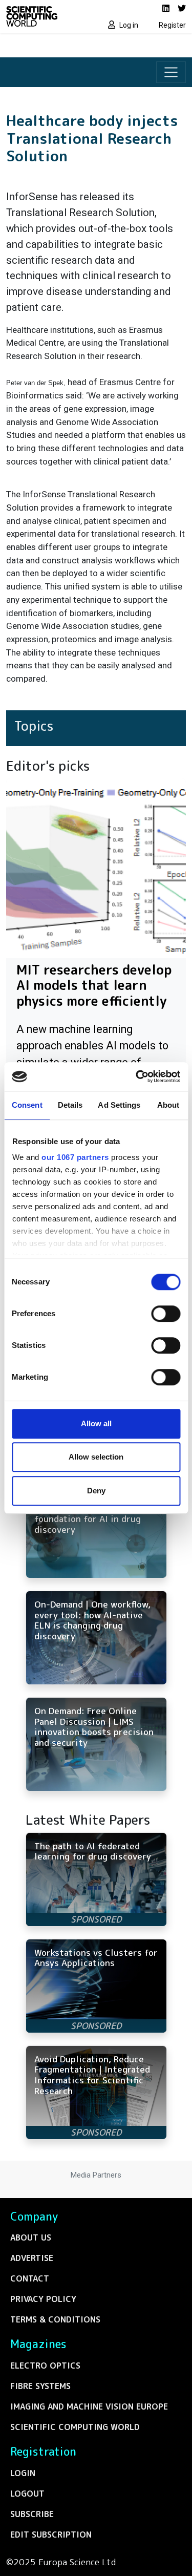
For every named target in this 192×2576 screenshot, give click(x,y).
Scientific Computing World (75, 2427)
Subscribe (32, 2514)
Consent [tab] (27, 1105)
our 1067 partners (75, 1157)
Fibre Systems (40, 2386)
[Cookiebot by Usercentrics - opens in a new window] (137, 1076)
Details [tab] (70, 1105)
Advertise (32, 2258)
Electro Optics (45, 2366)
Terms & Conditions (55, 2319)
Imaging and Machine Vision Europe (89, 2406)
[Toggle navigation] (171, 72)
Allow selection (96, 1457)
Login (23, 2473)
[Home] (48, 16)
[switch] (166, 1314)
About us (31, 2237)
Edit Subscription (51, 2535)
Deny (96, 1491)
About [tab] (168, 1105)
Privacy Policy (43, 2299)
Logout (27, 2494)
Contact (30, 2278)
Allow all (96, 1423)
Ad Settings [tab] (119, 1105)
